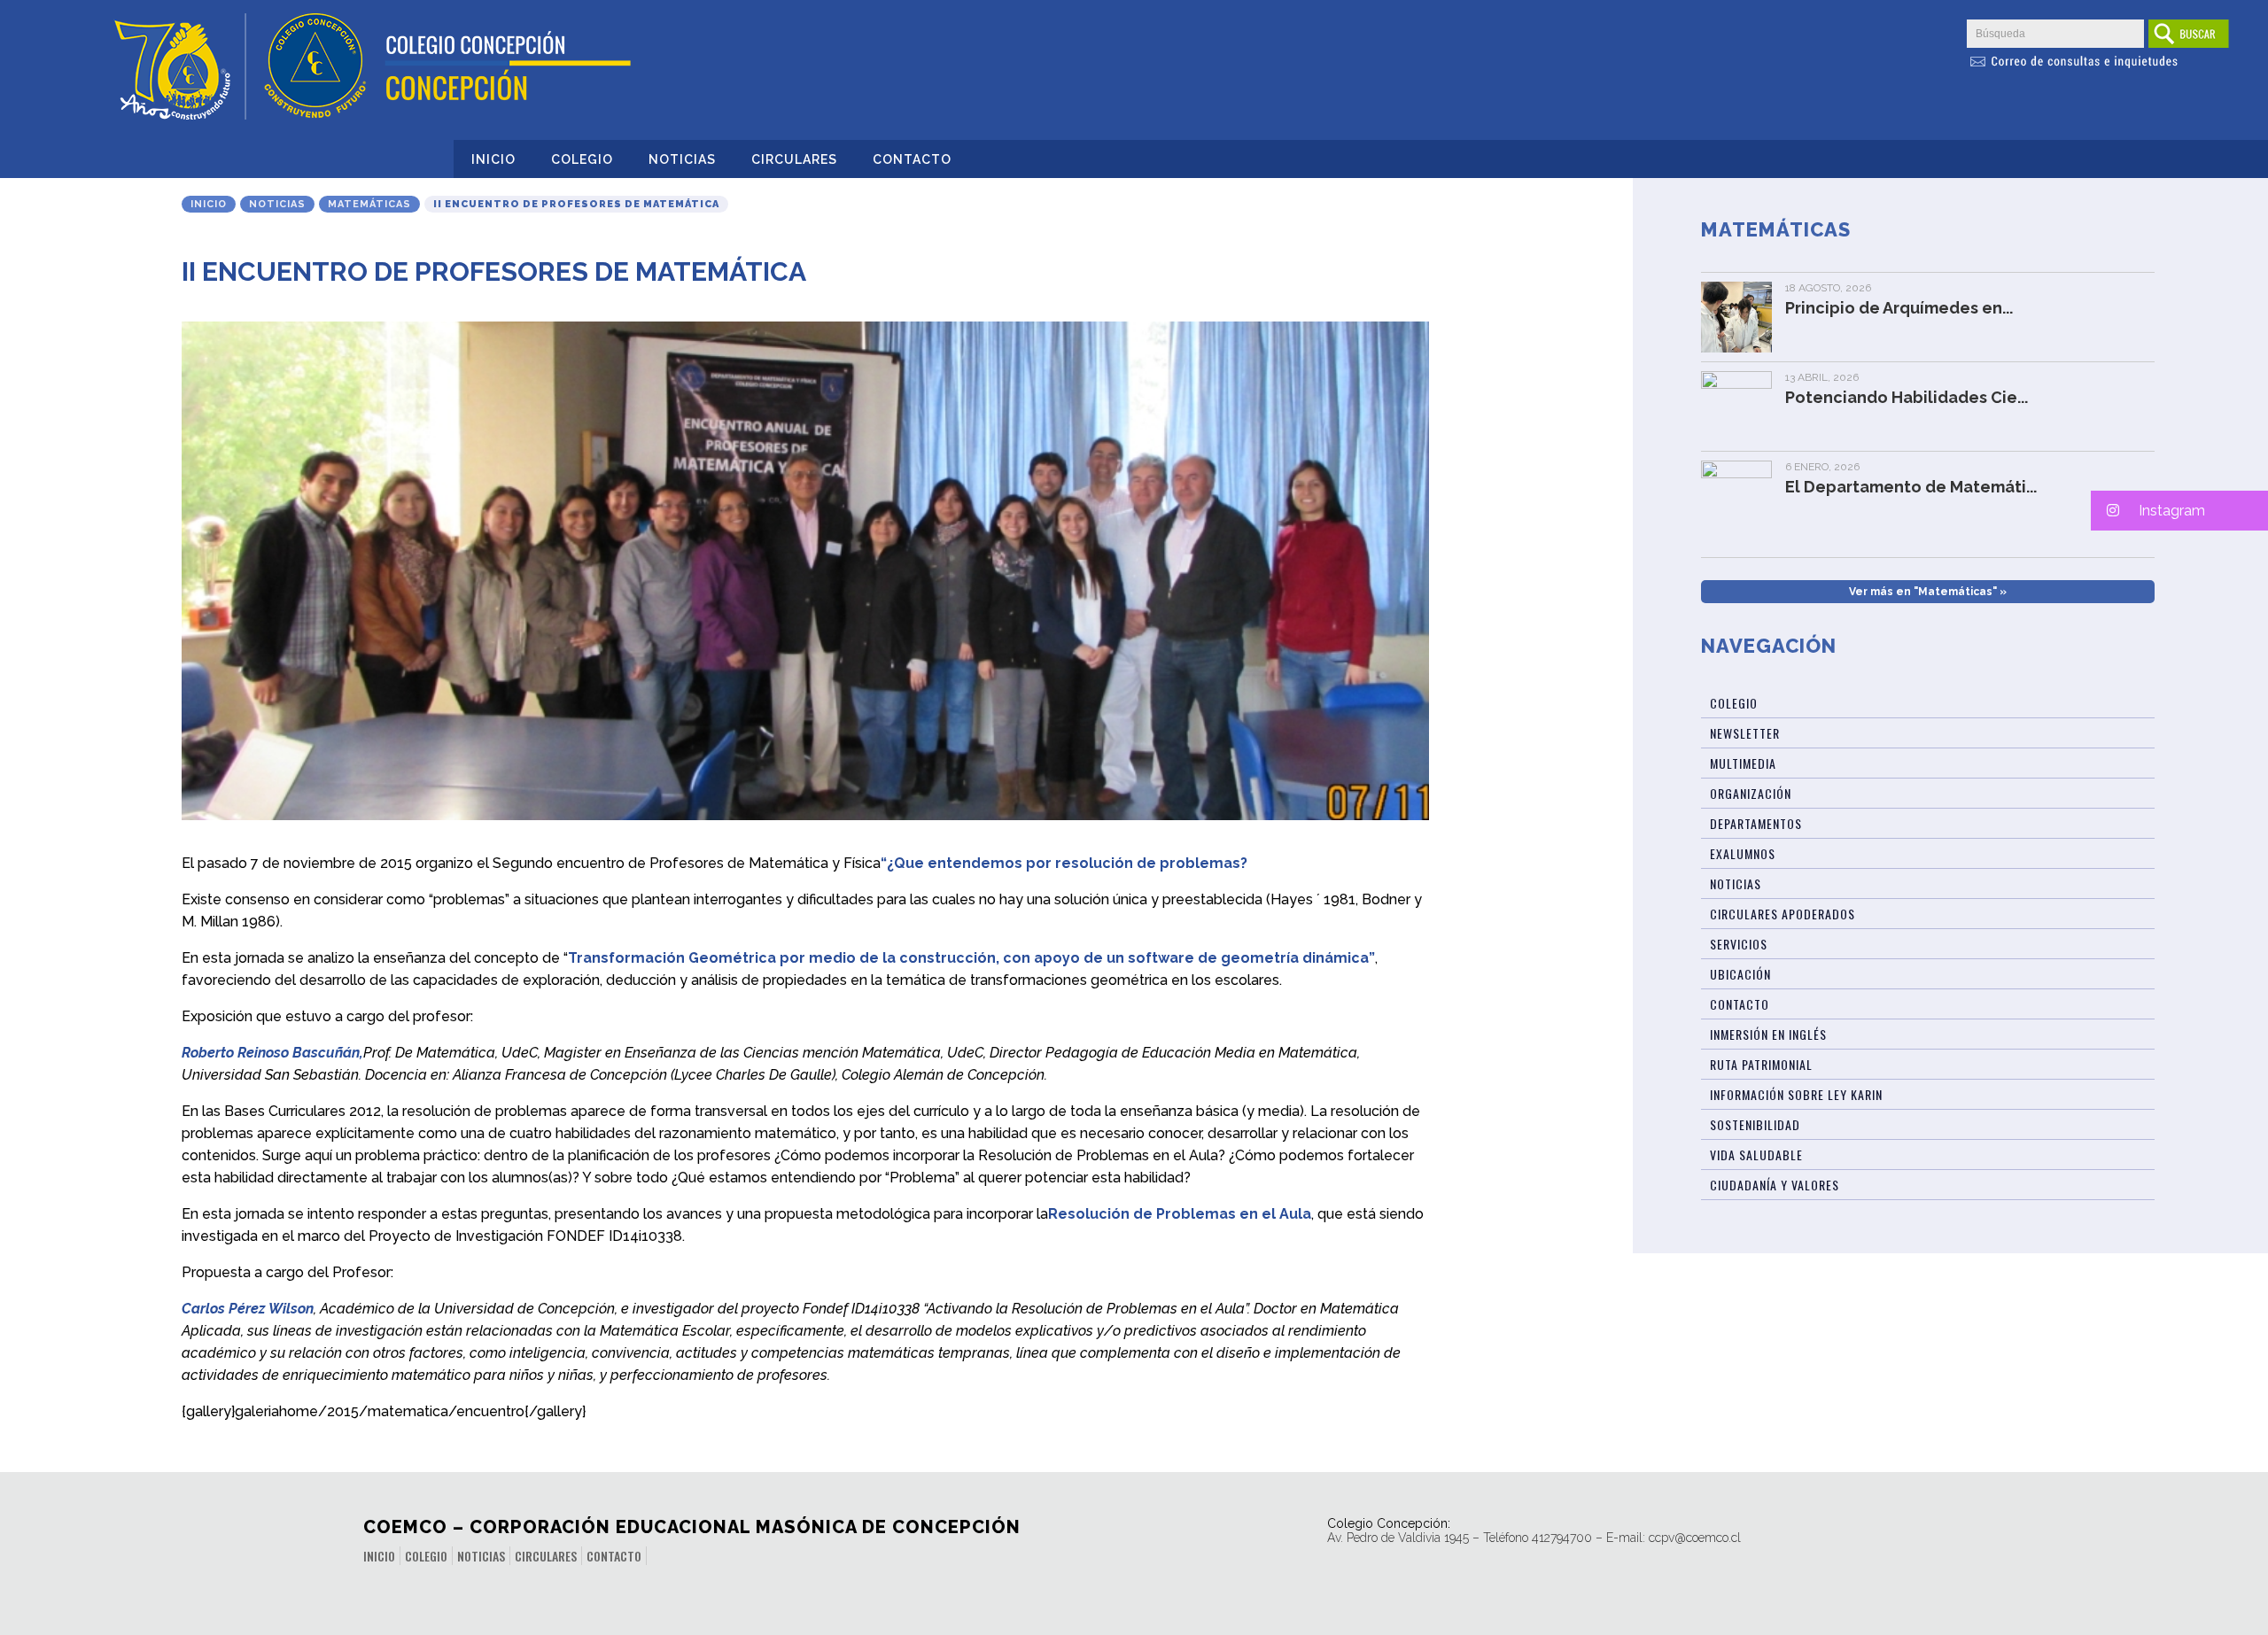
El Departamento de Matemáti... (1911, 487)
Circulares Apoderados (1783, 914)
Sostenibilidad (1755, 1124)
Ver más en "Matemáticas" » (1928, 592)
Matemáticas (369, 204)
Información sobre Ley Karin (1796, 1094)
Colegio (582, 159)
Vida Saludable (1756, 1155)
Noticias (682, 159)
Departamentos (1756, 823)
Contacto (912, 159)
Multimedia (1743, 763)
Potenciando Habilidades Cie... (1907, 397)
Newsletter (1745, 733)
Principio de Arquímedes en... (1899, 308)
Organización (1751, 793)
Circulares (794, 159)
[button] (2179, 511)
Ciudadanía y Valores (1775, 1185)
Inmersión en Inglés (1768, 1034)
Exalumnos (1743, 853)
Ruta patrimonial (1761, 1064)
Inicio (493, 159)
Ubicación (1740, 974)
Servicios (1739, 944)
